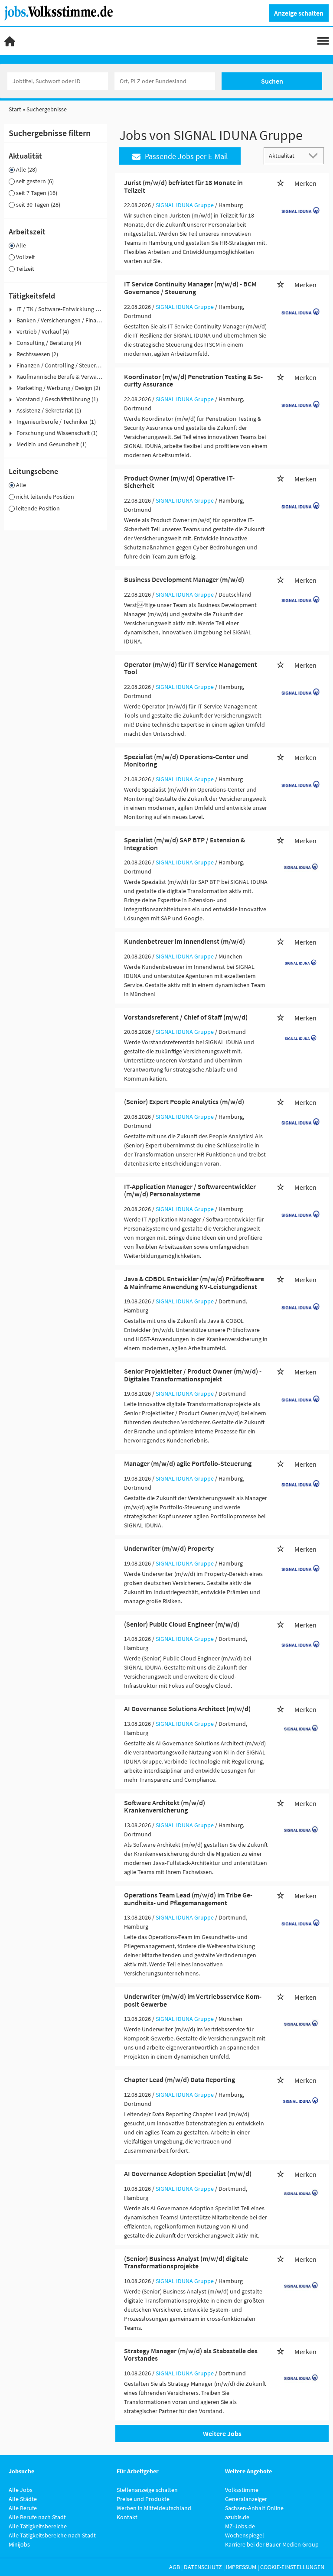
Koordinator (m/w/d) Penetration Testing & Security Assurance (193, 380)
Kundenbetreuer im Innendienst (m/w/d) (184, 941)
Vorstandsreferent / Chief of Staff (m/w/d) (186, 1017)
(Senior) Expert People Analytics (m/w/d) (184, 1101)
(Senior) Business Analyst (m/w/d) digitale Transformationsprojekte (186, 2262)
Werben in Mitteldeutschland (154, 2508)
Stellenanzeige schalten (147, 2490)
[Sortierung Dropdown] (315, 155)
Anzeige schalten (299, 13)
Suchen (272, 81)
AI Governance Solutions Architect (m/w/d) (187, 1709)
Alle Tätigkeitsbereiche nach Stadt (52, 2535)
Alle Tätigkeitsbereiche (38, 2526)
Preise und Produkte (143, 2499)
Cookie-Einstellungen (292, 2567)
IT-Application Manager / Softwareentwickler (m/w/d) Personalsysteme (190, 1190)
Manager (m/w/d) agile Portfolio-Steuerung (188, 1463)
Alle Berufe (23, 2508)
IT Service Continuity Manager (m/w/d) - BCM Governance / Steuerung (190, 288)
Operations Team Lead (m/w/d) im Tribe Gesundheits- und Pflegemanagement (188, 1899)
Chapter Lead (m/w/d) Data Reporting (180, 2079)
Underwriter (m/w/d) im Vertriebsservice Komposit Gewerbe (193, 2000)
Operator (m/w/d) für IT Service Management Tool (191, 668)
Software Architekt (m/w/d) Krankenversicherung (165, 1806)
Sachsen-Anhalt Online (254, 2508)
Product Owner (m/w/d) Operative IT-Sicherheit (179, 482)
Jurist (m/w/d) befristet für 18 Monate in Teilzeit (183, 186)
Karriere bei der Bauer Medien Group (272, 2544)
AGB (175, 2567)
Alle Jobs (21, 2490)
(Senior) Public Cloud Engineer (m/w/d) (182, 1624)
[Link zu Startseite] (62, 12)
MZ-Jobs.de (240, 2526)
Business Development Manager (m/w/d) (184, 579)
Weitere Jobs (222, 2433)
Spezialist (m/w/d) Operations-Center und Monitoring (186, 760)
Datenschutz (203, 2567)
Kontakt (127, 2517)
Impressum (241, 2567)
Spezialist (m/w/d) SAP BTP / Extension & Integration (184, 844)
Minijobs (19, 2544)
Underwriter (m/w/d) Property (169, 1548)
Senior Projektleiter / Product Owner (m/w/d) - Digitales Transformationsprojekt (193, 1375)
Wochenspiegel (245, 2535)
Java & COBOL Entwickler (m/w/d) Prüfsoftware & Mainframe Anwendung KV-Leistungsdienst (194, 1283)
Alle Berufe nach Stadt (37, 2517)
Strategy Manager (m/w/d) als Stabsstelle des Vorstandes (191, 2355)
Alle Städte (23, 2499)
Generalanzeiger (246, 2499)
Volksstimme (242, 2490)
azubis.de (237, 2517)
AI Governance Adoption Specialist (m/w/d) (188, 2173)
